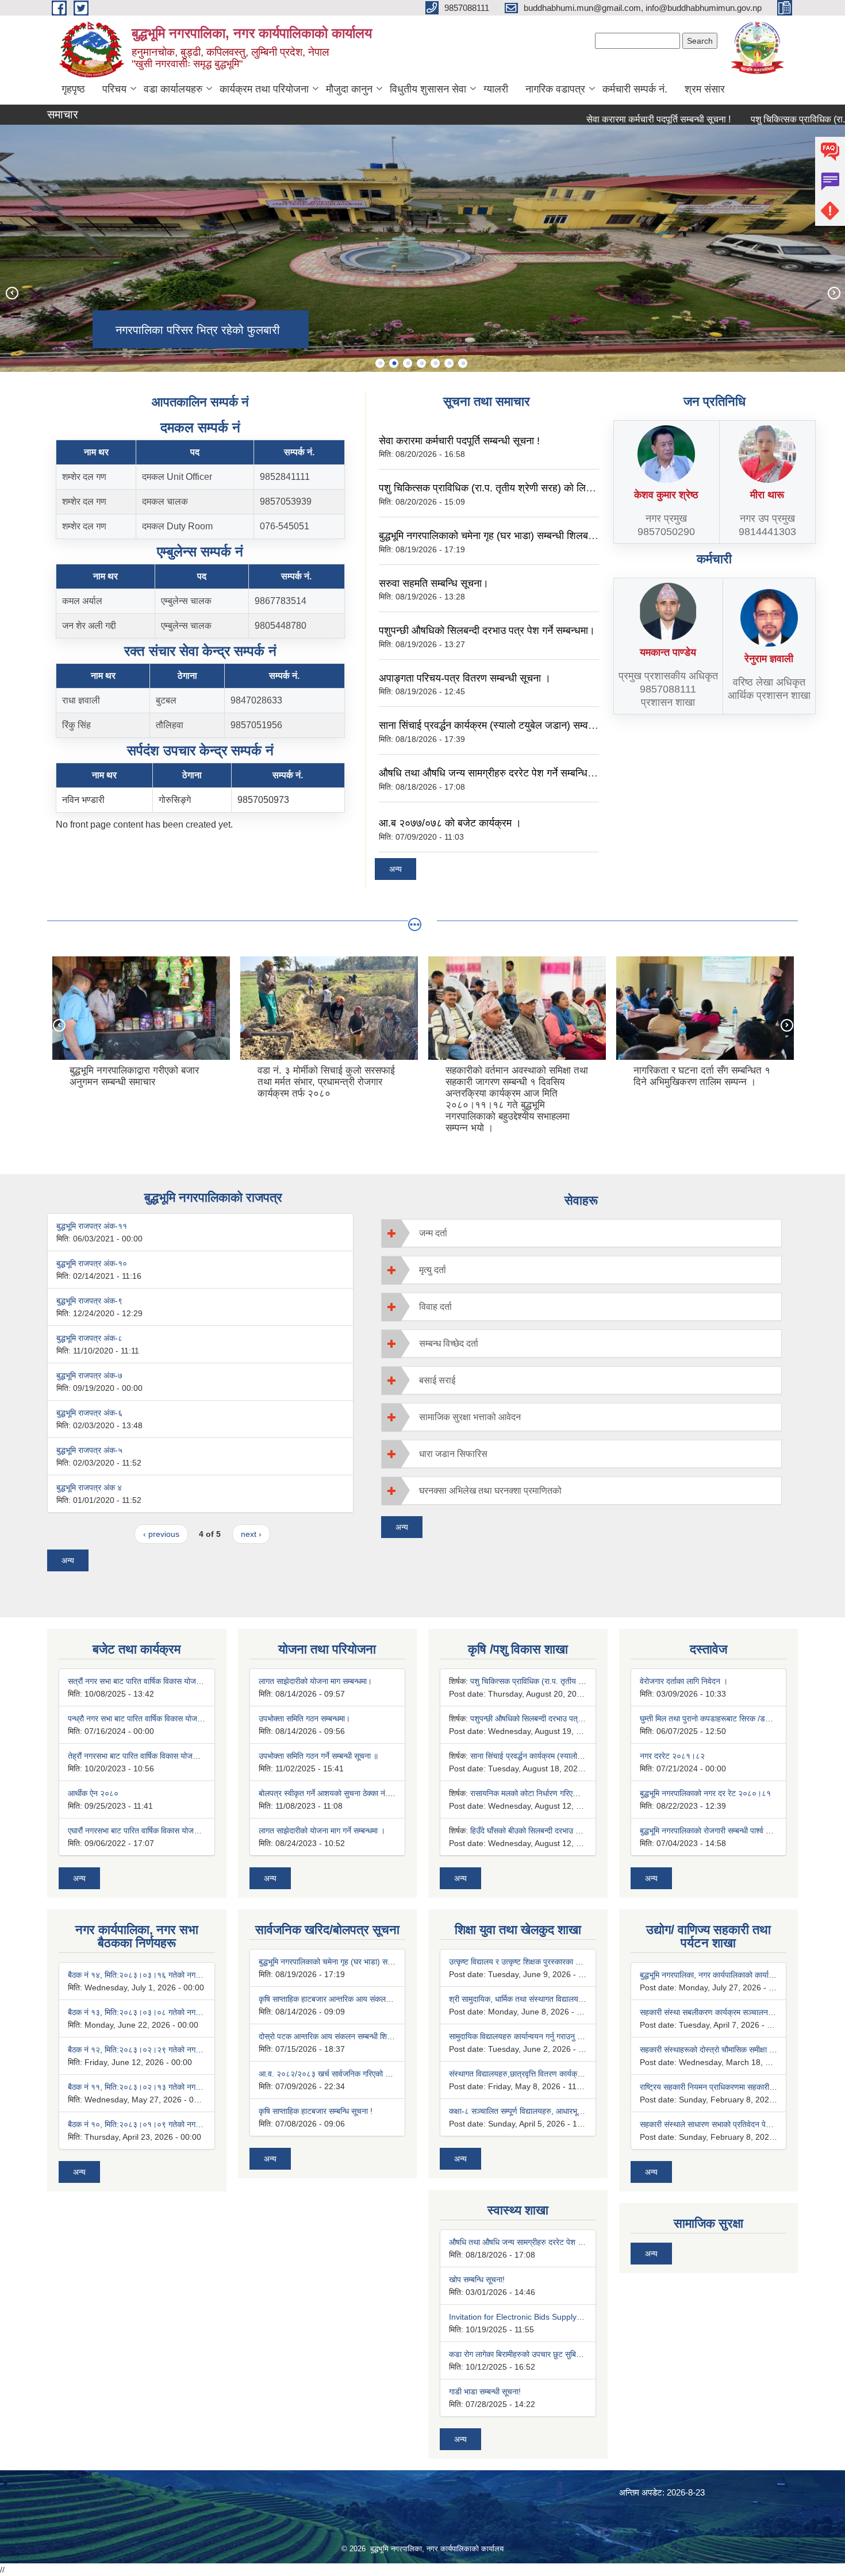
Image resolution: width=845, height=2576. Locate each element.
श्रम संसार (705, 89)
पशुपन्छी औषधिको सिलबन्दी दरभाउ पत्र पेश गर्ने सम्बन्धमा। (487, 630)
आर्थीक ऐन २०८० (93, 1793)
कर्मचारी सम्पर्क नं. (635, 89)
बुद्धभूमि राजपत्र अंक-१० (92, 1263)
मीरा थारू (767, 495)
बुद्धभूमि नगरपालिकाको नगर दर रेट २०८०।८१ (705, 1793)
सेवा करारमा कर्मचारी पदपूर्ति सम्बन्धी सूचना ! (610, 119)
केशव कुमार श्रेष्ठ (666, 495)
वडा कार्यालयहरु (173, 89)
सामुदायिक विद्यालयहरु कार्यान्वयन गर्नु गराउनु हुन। (520, 2036)
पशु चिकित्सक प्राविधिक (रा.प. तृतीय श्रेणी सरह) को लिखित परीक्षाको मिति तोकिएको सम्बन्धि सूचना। (564, 488)
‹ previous (161, 1534)
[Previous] (11, 293)
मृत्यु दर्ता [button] (433, 1270)
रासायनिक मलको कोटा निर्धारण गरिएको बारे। (533, 1793)
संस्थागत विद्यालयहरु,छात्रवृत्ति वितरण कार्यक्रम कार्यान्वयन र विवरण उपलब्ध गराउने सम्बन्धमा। (583, 2074)
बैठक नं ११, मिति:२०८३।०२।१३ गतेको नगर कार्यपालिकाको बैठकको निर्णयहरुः (181, 2087)
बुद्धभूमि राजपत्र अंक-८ (89, 1338)
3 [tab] (408, 363)
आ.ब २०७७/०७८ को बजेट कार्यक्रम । (450, 823)
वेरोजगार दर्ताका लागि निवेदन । (684, 1681)
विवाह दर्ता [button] (435, 1307)
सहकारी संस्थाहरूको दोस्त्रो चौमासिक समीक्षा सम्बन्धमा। (719, 2050)
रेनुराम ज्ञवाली (769, 659)
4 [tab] (421, 363)
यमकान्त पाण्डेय (668, 652)
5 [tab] (435, 363)
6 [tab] (449, 363)
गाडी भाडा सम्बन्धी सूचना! (485, 2392)
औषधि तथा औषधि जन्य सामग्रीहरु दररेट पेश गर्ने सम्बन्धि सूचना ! (498, 773)
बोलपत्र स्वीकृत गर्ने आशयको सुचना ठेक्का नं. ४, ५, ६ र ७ (342, 1793)
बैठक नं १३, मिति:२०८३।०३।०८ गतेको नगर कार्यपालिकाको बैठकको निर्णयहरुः (181, 2012)
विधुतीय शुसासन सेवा (428, 89)
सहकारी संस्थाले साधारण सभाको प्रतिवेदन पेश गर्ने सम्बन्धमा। (727, 2124)
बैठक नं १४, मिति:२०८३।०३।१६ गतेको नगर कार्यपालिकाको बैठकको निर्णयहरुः (181, 1975)
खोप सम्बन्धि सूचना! (477, 2279)
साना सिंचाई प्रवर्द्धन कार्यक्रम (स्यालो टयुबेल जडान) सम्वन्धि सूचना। (505, 725)
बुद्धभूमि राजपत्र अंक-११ (92, 1226)
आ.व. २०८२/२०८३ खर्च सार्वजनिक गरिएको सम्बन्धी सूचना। (344, 2074)
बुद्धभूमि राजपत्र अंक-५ (89, 1450)
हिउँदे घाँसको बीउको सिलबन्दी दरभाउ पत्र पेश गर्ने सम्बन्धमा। (556, 1831)
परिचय (114, 89)
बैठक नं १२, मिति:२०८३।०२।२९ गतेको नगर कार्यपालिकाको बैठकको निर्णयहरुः (181, 2050)
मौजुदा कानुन (349, 89)
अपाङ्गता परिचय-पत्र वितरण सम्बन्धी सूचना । (465, 678)
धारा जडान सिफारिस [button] (453, 1454)
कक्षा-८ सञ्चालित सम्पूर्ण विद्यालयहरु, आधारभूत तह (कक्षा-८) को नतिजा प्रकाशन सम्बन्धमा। (579, 2111)
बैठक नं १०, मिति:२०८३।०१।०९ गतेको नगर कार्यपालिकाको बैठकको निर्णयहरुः (181, 2124)
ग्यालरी (496, 89)
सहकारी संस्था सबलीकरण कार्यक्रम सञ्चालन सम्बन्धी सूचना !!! (729, 2012)
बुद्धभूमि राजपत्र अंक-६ (89, 1413)
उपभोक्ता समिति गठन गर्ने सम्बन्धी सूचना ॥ (318, 1756)
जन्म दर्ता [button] (433, 1233)
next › (251, 1534)
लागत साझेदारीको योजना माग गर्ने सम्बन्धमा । (322, 1831)
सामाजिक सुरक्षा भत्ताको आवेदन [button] (470, 1417)
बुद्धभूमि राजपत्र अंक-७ (89, 1375)
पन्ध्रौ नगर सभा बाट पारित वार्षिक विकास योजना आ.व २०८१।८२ (161, 1718)
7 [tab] (463, 363)
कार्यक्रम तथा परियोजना (264, 89)
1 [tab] (380, 363)
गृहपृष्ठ (73, 89)
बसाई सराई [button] (437, 1380)
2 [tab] (394, 363)
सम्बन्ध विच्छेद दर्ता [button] (449, 1343)
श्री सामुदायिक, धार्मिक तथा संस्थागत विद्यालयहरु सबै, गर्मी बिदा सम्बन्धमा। (554, 1999)
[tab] (582, 1233)
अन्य (395, 869)
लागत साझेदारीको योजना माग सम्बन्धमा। (315, 1681)
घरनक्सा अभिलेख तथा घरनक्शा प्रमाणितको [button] (490, 1491)
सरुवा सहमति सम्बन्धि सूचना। (434, 583)
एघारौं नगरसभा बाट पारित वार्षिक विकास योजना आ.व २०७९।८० (159, 1831)
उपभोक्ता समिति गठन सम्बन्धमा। (304, 1718)
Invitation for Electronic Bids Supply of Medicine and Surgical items (570, 2317)
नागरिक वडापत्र (555, 89)
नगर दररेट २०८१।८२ (672, 1756)
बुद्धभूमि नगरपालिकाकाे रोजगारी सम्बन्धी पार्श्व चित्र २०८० (721, 1831)
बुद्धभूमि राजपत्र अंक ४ (89, 1487)
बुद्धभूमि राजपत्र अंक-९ (89, 1301)
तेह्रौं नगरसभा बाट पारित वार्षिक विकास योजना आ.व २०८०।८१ (159, 1756)
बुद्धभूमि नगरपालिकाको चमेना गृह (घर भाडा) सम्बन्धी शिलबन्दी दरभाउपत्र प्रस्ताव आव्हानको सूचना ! (559, 536)
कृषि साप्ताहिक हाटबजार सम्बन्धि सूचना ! (316, 2111)
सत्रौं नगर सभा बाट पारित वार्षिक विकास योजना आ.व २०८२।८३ (160, 1681)
